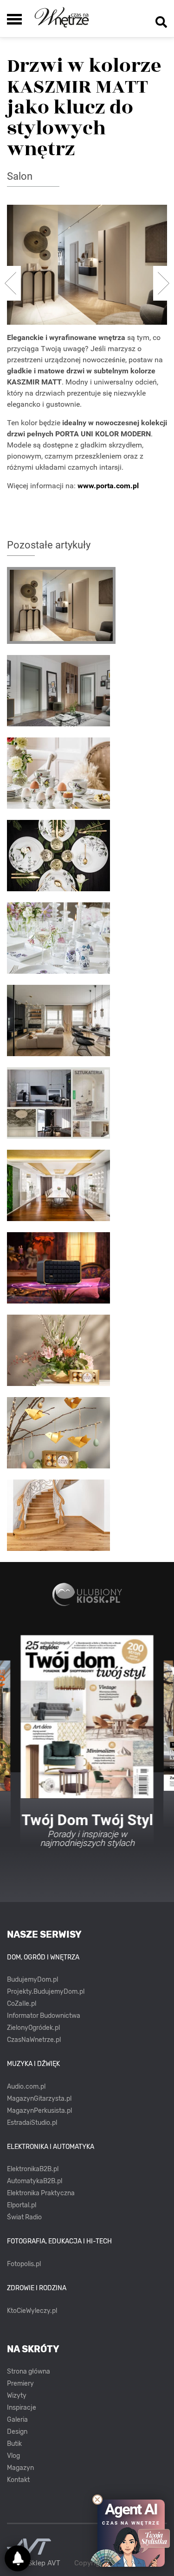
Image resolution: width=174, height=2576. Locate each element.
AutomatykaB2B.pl (35, 2181)
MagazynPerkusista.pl (39, 2111)
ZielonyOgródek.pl (33, 2028)
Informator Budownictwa (44, 2016)
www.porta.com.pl (108, 486)
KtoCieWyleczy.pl (32, 2311)
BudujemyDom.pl (32, 1980)
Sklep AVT (44, 2563)
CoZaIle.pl (22, 2004)
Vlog (13, 2456)
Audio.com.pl (26, 2087)
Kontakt (18, 2480)
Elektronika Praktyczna (41, 2193)
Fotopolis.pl (24, 2264)
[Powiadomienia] (18, 2558)
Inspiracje (22, 2408)
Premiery (20, 2384)
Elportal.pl (22, 2205)
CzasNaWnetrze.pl (34, 2040)
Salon (20, 176)
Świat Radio (24, 2217)
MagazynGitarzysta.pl (39, 2099)
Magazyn (20, 2468)
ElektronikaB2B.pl (33, 2169)
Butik (14, 2444)
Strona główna (29, 2371)
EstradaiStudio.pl (32, 2123)
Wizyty (17, 2396)
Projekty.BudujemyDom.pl (46, 1992)
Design (17, 2432)
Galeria (17, 2420)
